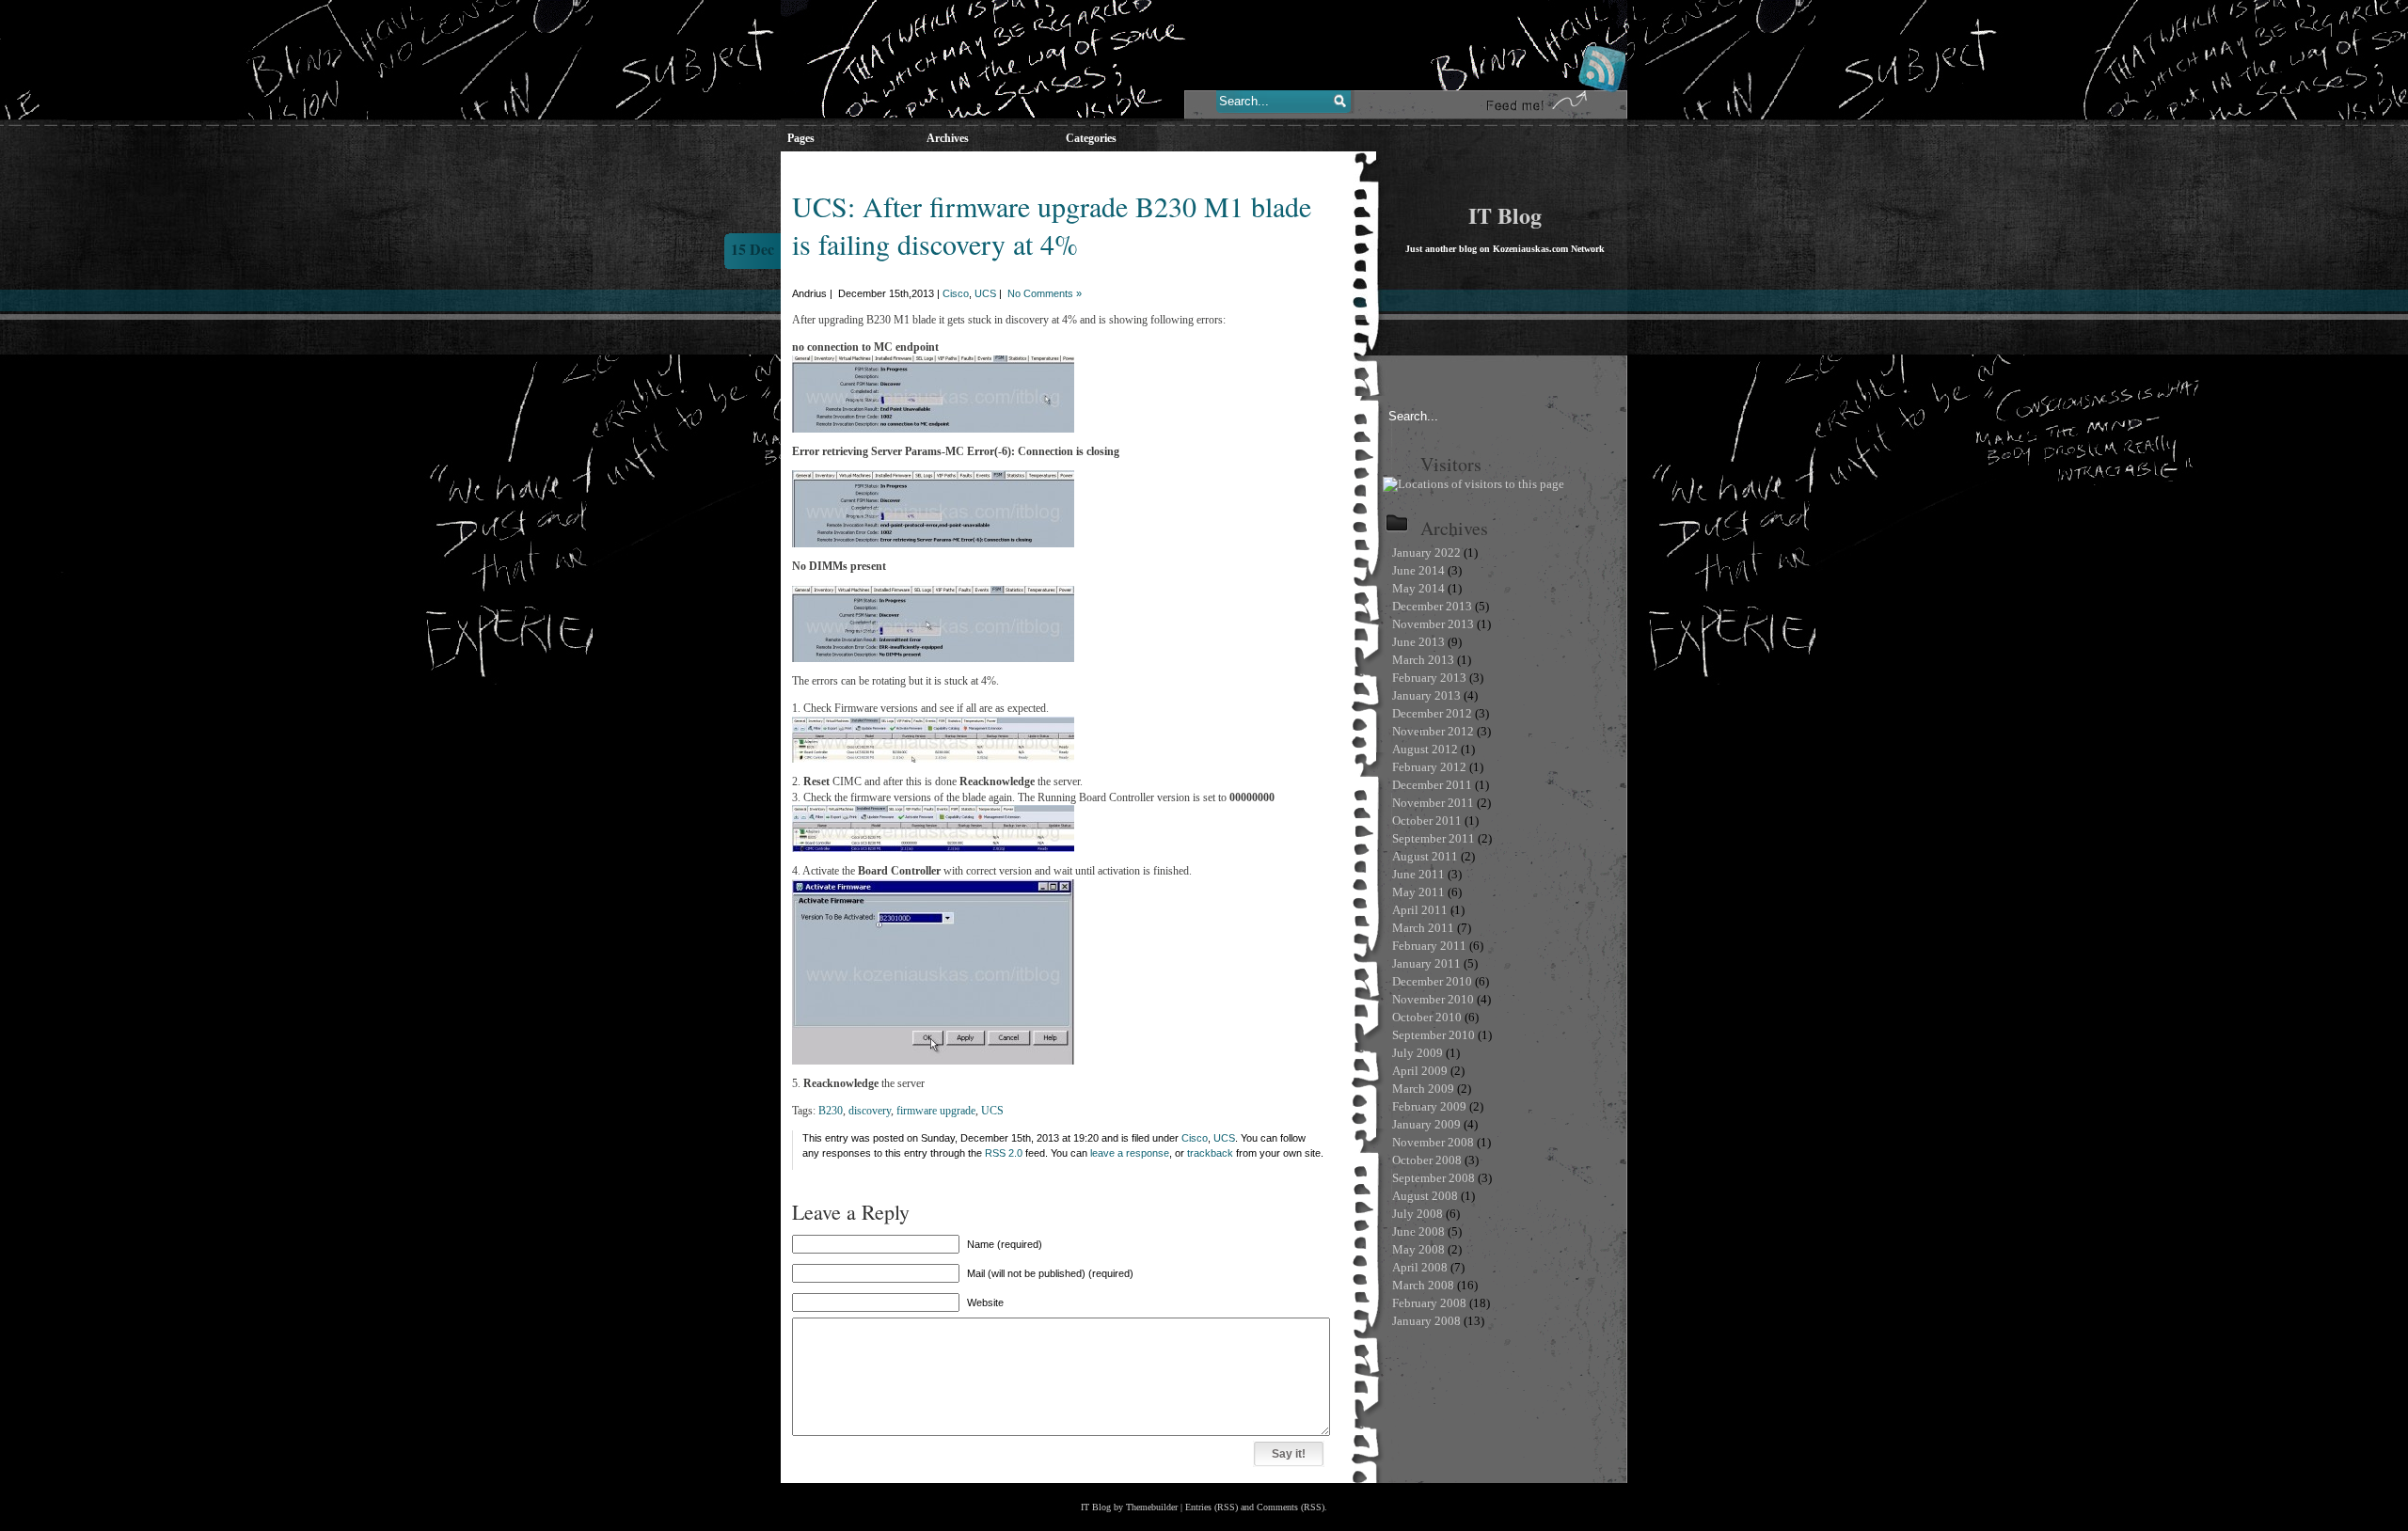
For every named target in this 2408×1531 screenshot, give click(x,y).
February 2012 (1429, 767)
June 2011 (1418, 874)
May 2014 (1418, 588)
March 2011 (1423, 928)
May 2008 (1418, 1249)
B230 (831, 1111)
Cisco (956, 293)
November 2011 (1433, 803)
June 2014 (1418, 570)
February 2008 (1429, 1303)
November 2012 (1433, 731)
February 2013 (1429, 678)
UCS (985, 293)
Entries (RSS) (1212, 1507)
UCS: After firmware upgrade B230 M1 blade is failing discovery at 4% (1052, 225)
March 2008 (1423, 1285)
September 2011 (1434, 838)
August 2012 (1425, 749)
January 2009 (1426, 1124)
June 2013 (1418, 642)
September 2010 (1434, 1035)
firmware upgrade (936, 1111)
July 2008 (1418, 1214)
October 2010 (1427, 1017)
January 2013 (1426, 695)
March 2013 (1423, 660)
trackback (1210, 1153)
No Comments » (1045, 293)
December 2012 (1432, 713)
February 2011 (1429, 946)
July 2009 (1418, 1053)
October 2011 (1427, 821)
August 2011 (1425, 856)
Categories (1091, 138)
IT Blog (1505, 215)
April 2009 (1420, 1071)
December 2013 (1432, 606)
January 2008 (1426, 1321)
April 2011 (1420, 910)
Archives (948, 138)
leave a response (1130, 1153)
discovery (870, 1111)
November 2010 (1433, 999)
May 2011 (1418, 892)
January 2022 (1426, 552)
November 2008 (1433, 1142)
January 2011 (1426, 963)
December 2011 (1432, 785)
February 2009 (1429, 1106)
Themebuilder (1152, 1507)
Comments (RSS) (1291, 1507)
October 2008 (1427, 1160)
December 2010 (1432, 981)
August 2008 (1425, 1196)
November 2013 (1433, 624)
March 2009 (1423, 1089)
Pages (801, 138)
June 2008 (1418, 1231)
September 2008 (1434, 1178)
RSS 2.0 (1004, 1153)
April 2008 (1420, 1267)
